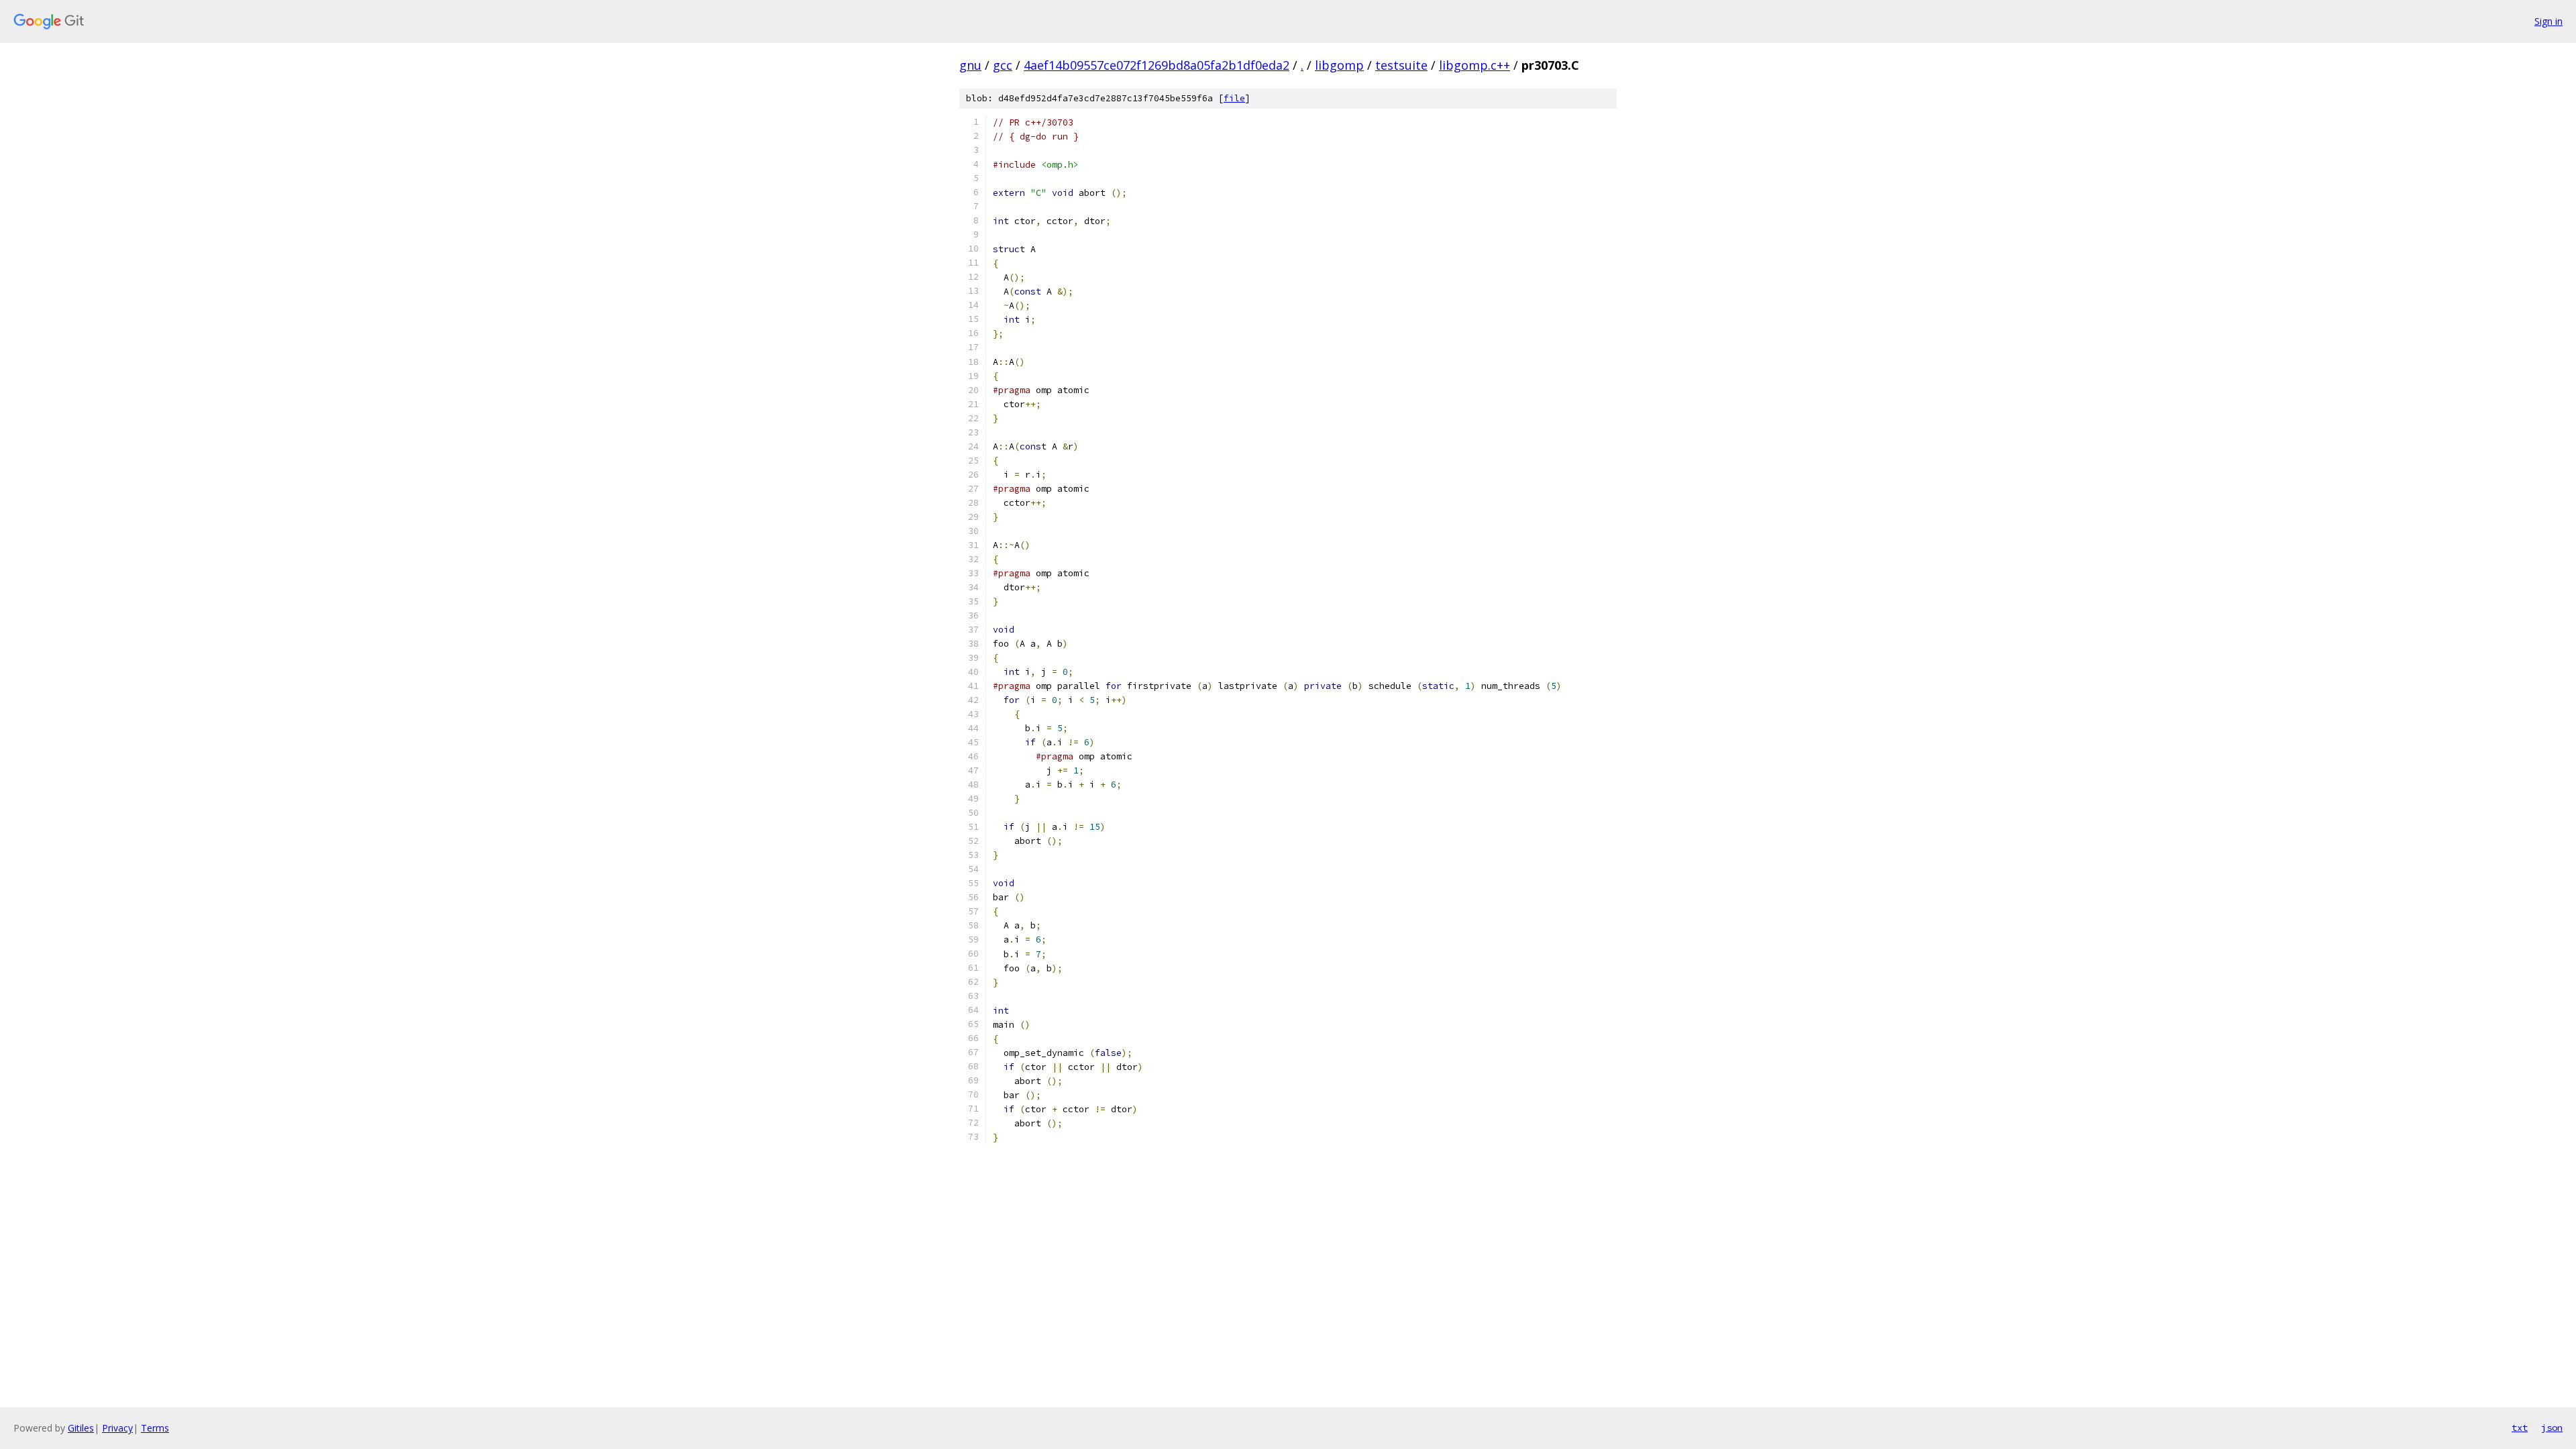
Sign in (2548, 21)
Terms (155, 1428)
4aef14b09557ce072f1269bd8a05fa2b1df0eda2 (1157, 65)
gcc (1003, 65)
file (1234, 98)
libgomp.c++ (1474, 65)
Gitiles (81, 1428)
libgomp (1339, 65)
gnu (970, 65)
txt (2520, 1428)
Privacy (117, 1428)
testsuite (1401, 65)
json (2552, 1428)
